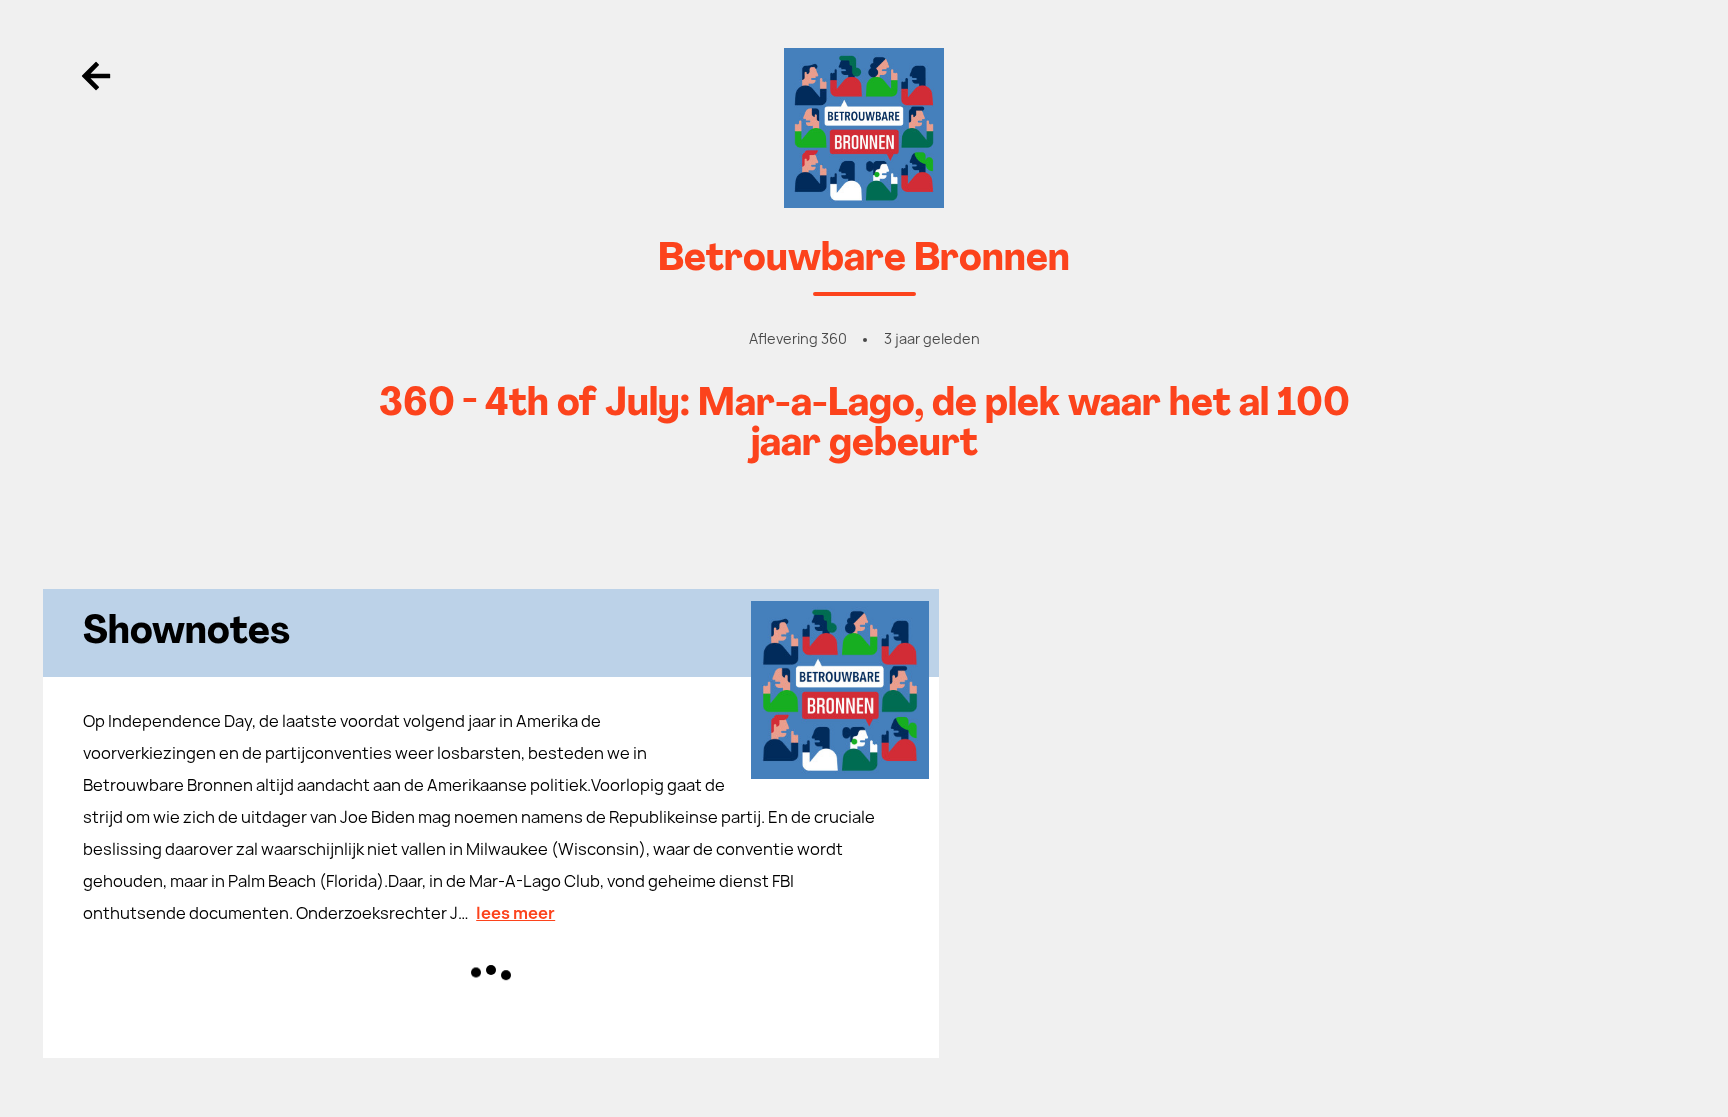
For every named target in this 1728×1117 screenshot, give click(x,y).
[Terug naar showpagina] (864, 128)
